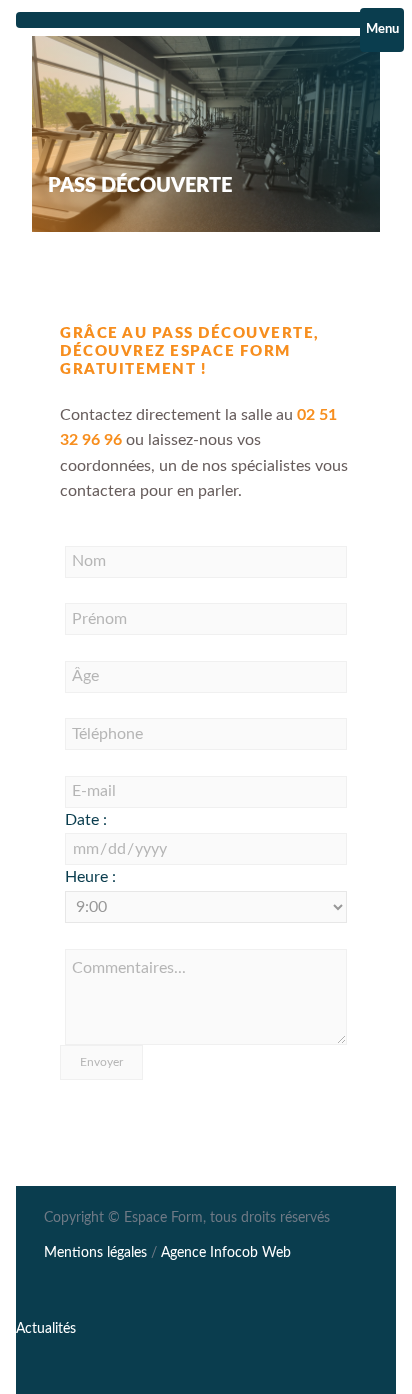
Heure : (90, 877)
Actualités (46, 1329)
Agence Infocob (226, 1253)
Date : (86, 820)
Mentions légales (95, 1253)
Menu (382, 29)
